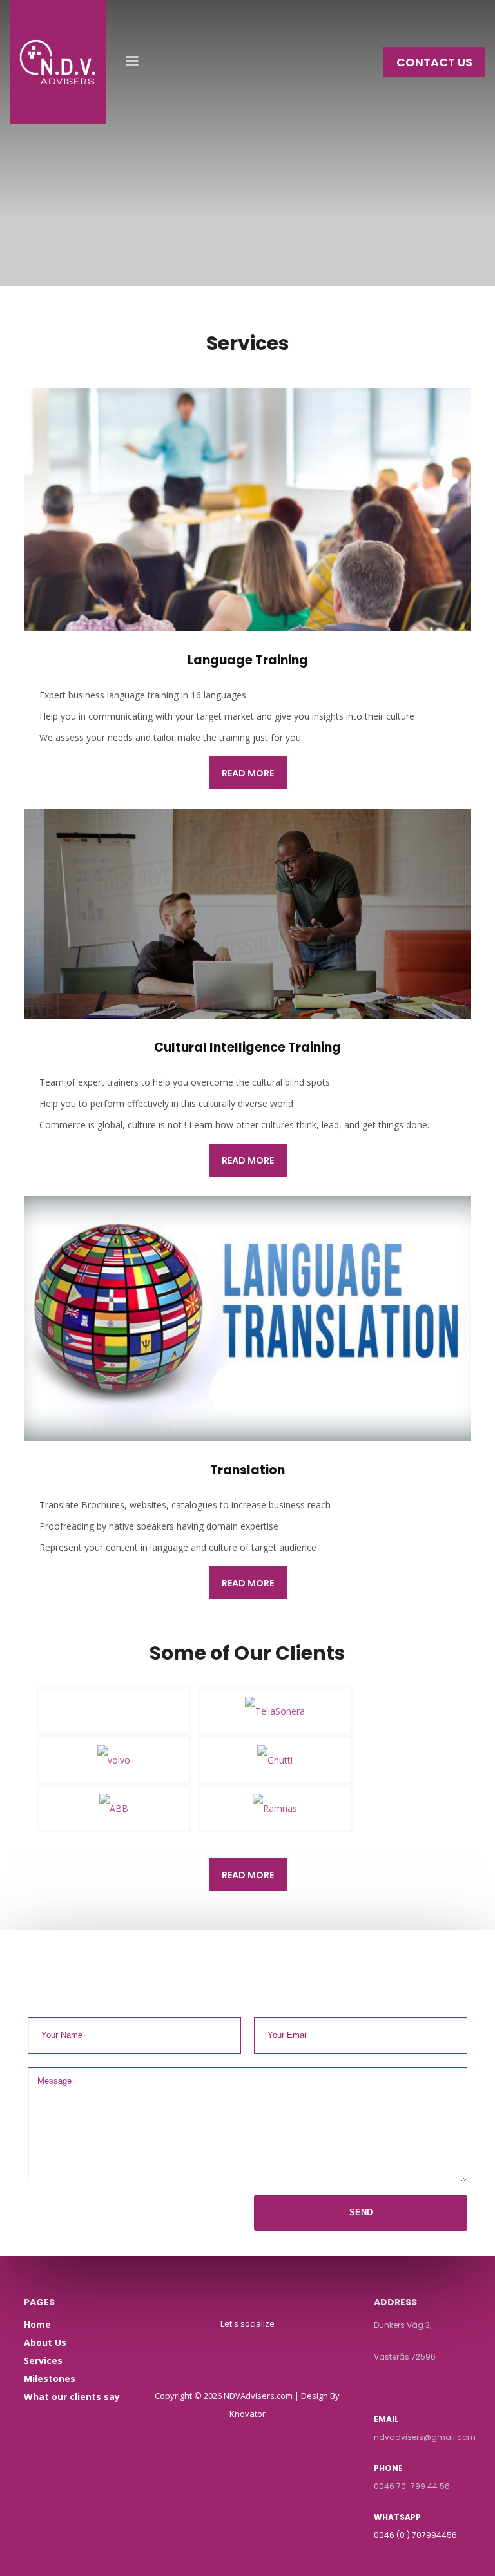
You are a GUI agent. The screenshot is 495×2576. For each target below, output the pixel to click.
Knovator (247, 2414)
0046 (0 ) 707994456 (415, 2535)
